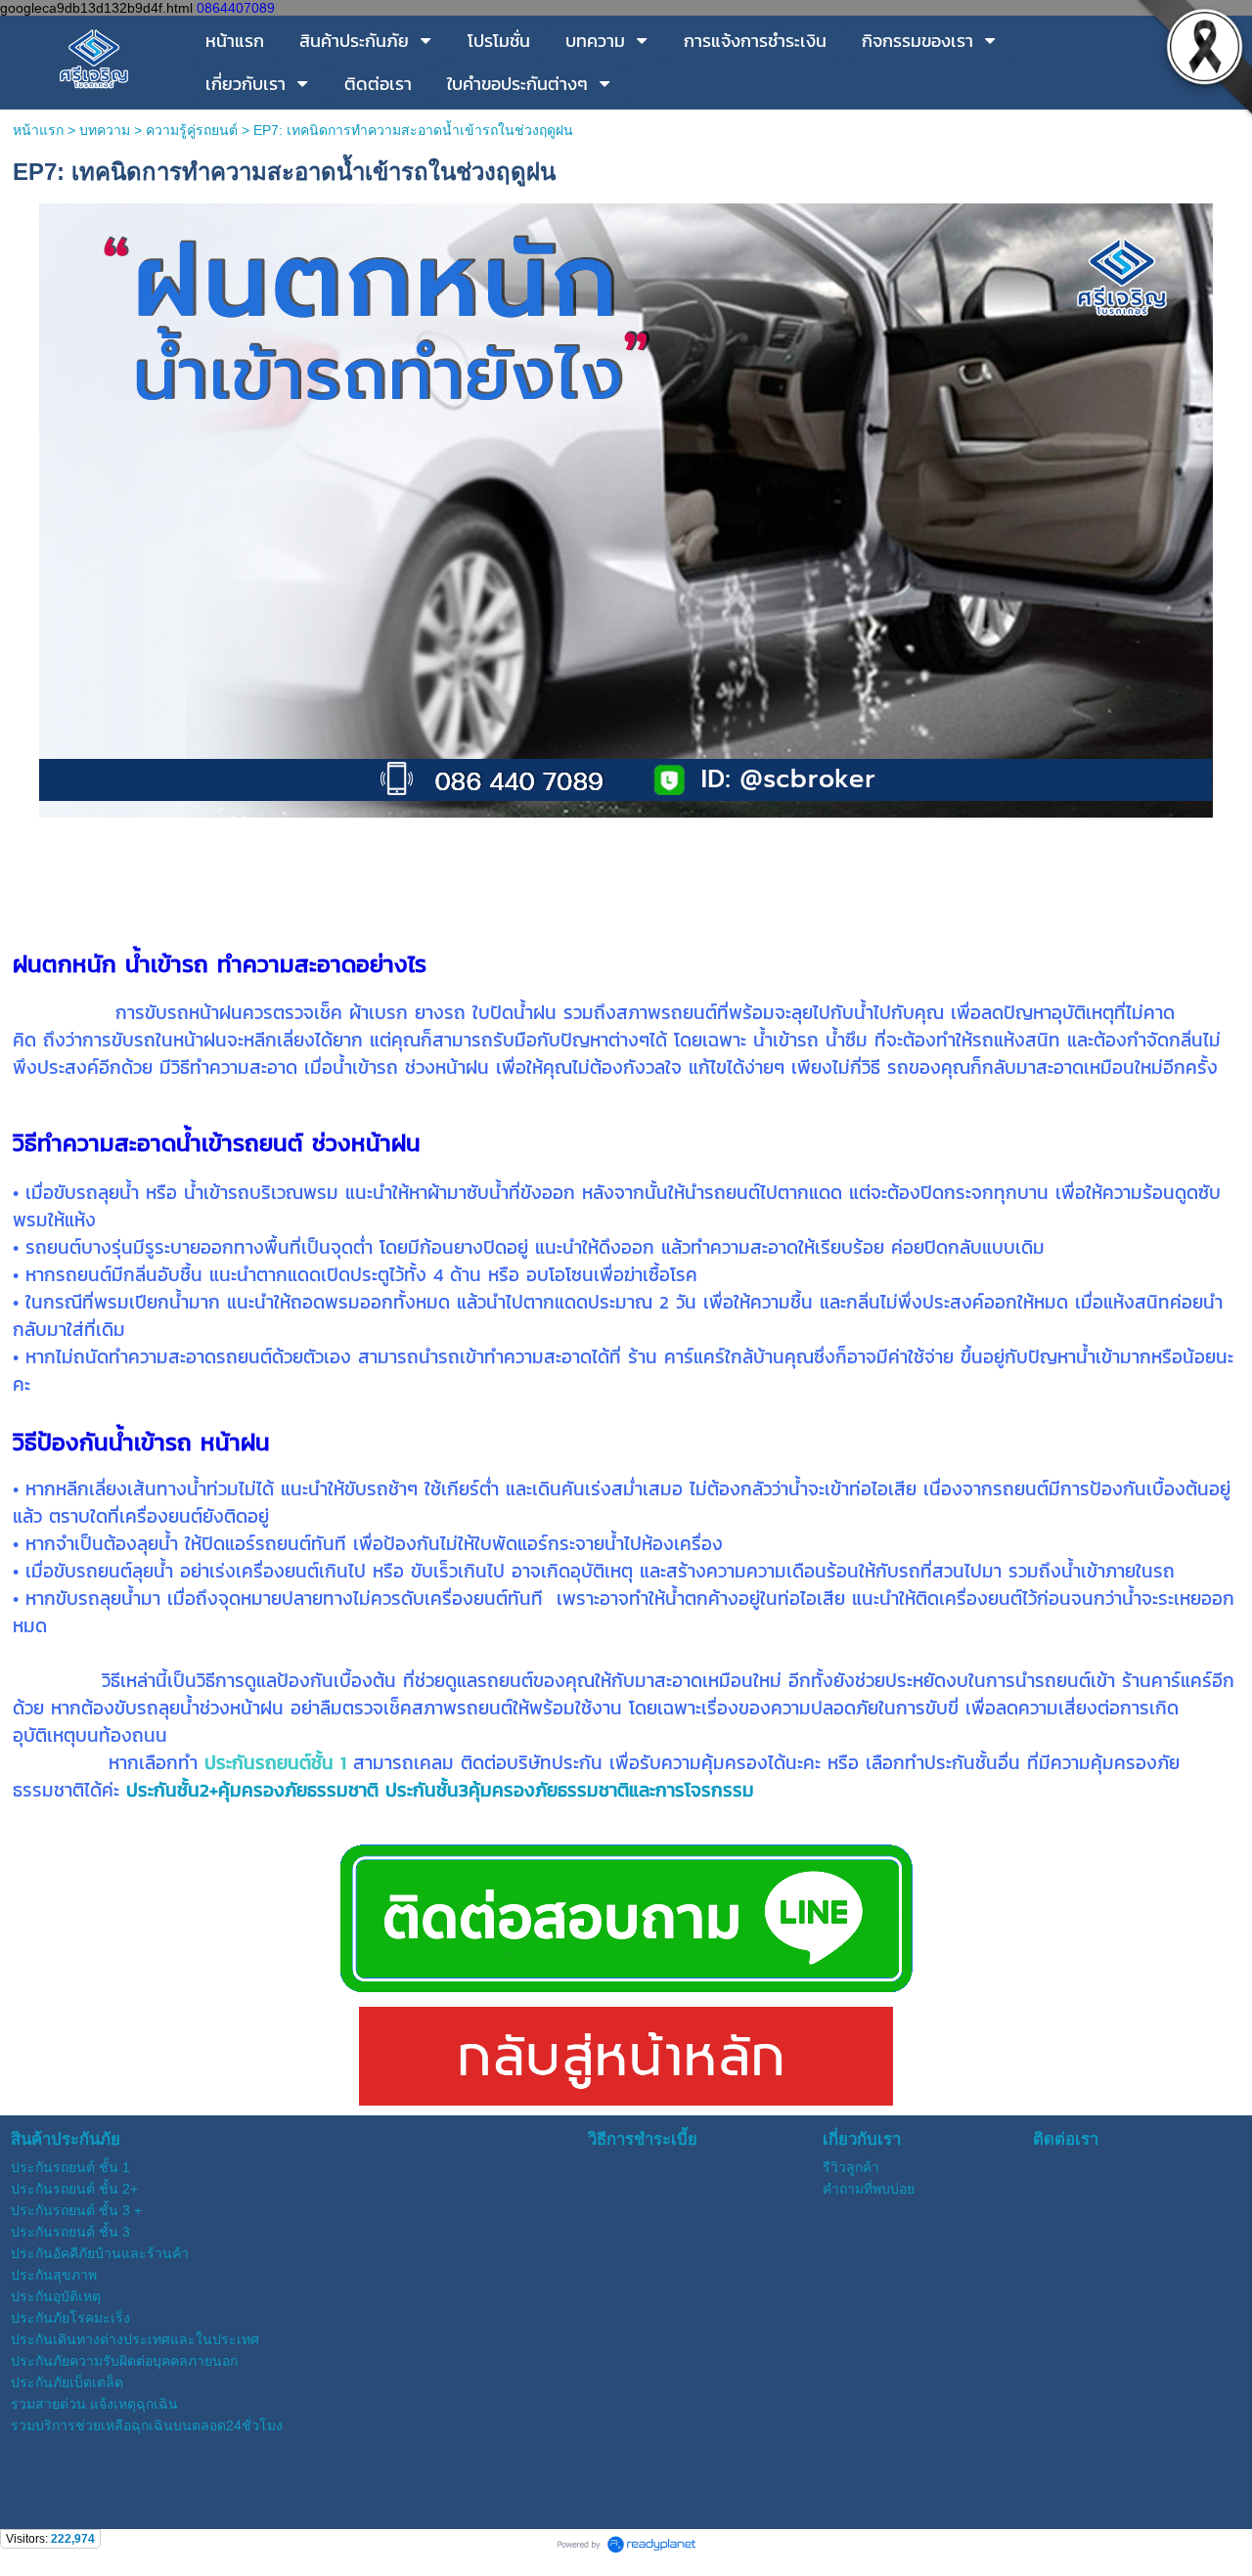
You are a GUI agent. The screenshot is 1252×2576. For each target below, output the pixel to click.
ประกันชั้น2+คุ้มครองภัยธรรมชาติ (252, 1790)
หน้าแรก (38, 130)
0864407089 (236, 8)
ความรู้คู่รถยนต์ (192, 130)
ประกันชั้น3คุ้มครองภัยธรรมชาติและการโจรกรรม (570, 1790)
